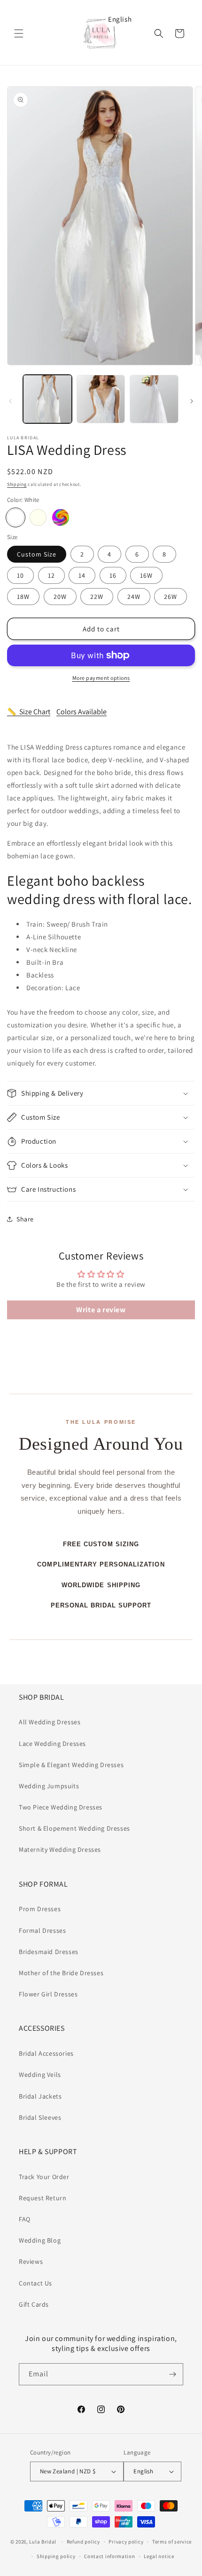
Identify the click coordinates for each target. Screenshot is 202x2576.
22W (97, 597)
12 (51, 575)
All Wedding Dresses (50, 1722)
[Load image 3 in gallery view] (154, 399)
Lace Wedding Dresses (52, 1744)
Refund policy (83, 2542)
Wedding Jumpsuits (49, 1786)
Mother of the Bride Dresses (61, 1973)
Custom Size (37, 554)
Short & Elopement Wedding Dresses (74, 1828)
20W (60, 597)
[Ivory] (38, 517)
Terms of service (172, 2542)
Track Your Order (44, 2177)
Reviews (31, 2261)
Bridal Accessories (46, 2053)
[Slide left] (10, 401)
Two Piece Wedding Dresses (61, 1807)
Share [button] (25, 1219)
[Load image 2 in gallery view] (101, 399)
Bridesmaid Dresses (49, 1952)
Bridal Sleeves (40, 2117)
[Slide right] (192, 401)
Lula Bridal (43, 2542)
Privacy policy (126, 2542)
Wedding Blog (40, 2240)
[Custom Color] (61, 517)
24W (134, 597)
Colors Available (82, 712)
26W (171, 597)
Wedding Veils (40, 2075)
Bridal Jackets (40, 2096)
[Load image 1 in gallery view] (47, 399)
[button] (19, 33)
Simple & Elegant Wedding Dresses (71, 1765)
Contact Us (35, 2283)
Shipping (17, 484)
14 (82, 575)
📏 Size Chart (29, 712)
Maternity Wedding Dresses (60, 1849)
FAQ (25, 2219)
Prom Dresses (40, 1909)
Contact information (109, 2556)
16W (146, 575)
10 (20, 575)
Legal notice (159, 2556)
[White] (16, 517)
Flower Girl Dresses (48, 1994)
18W (23, 597)
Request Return (43, 2198)
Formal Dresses (42, 1930)
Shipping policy (56, 2556)
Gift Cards (34, 2304)
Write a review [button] (101, 1310)
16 (113, 575)
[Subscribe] (172, 2374)
